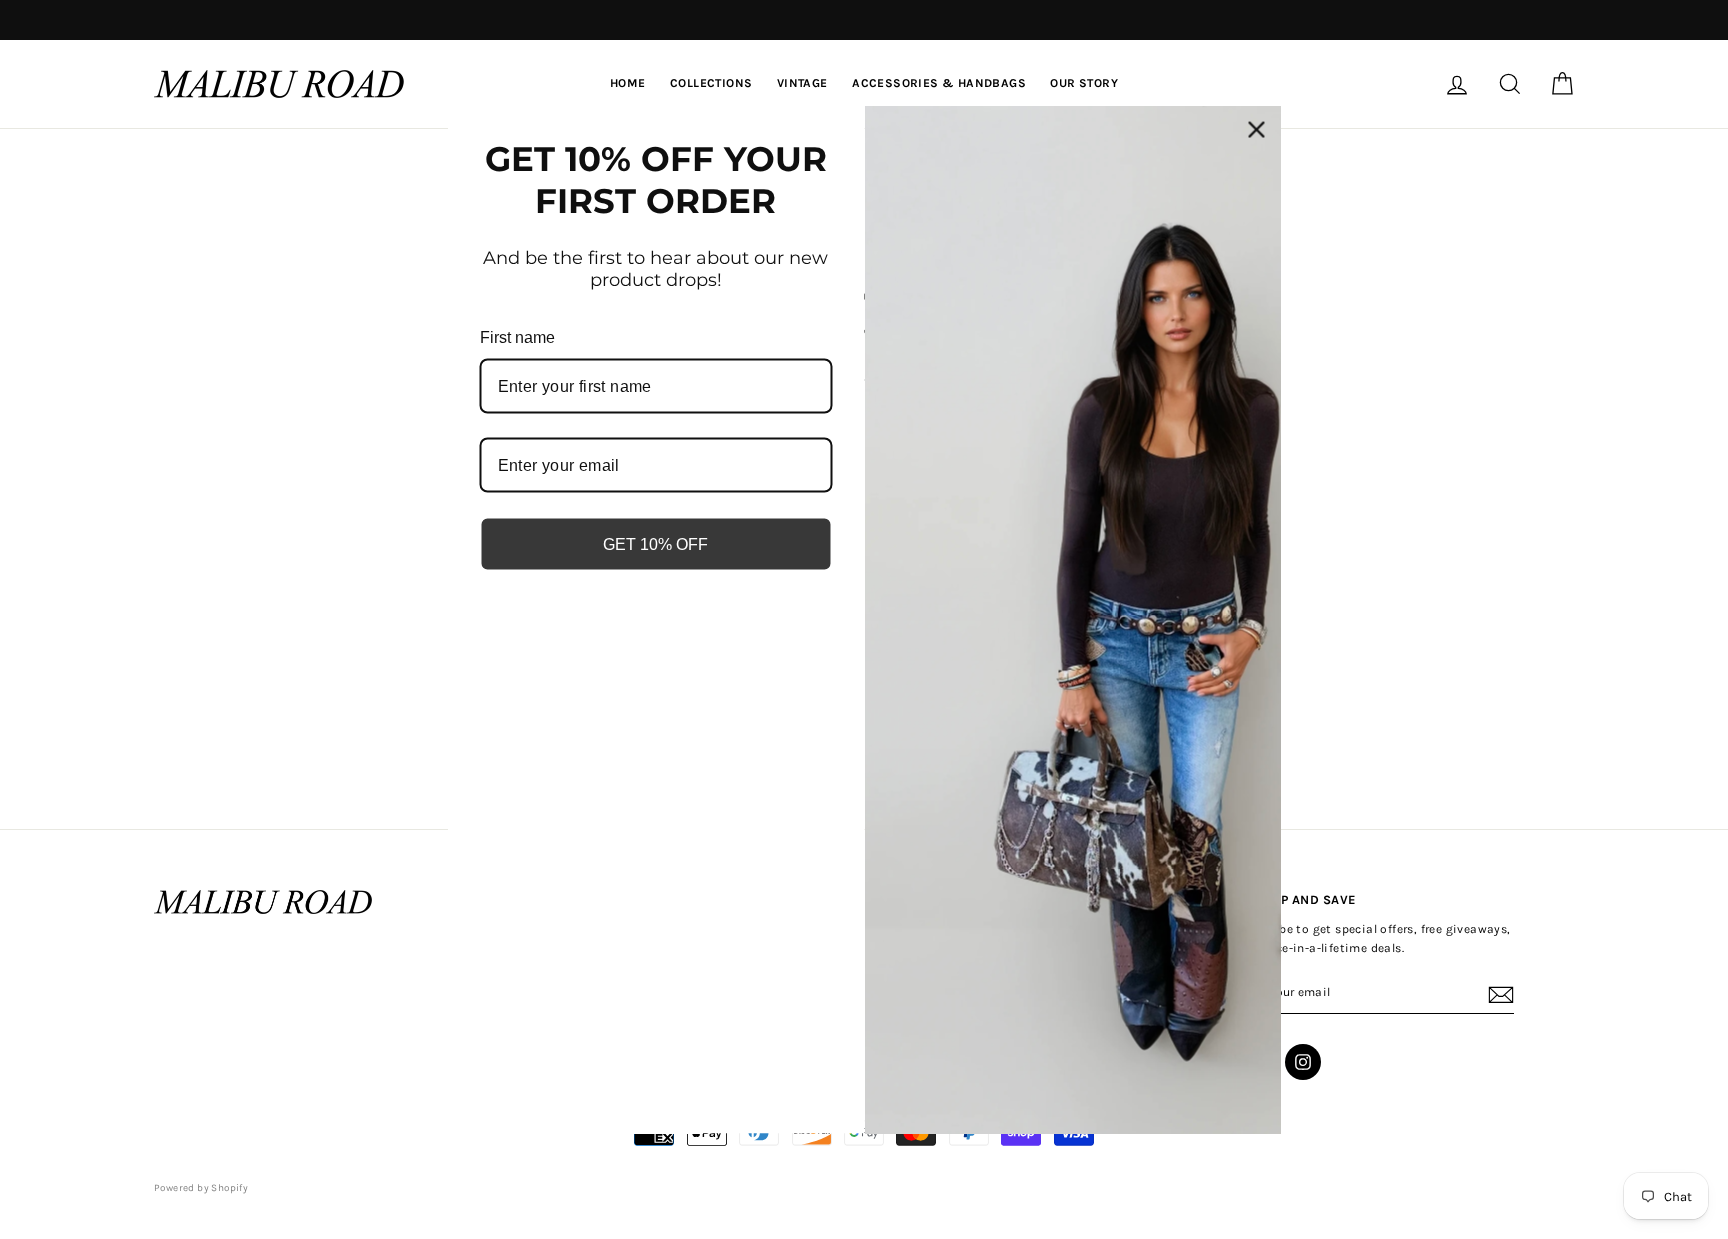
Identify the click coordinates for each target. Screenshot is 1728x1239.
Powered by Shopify (201, 1188)
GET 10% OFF (655, 544)
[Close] (1257, 129)
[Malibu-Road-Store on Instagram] (1303, 1062)
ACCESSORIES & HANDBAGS (939, 83)
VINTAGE (802, 83)
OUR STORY (1084, 83)
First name (517, 336)
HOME (628, 83)
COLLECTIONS (711, 83)
